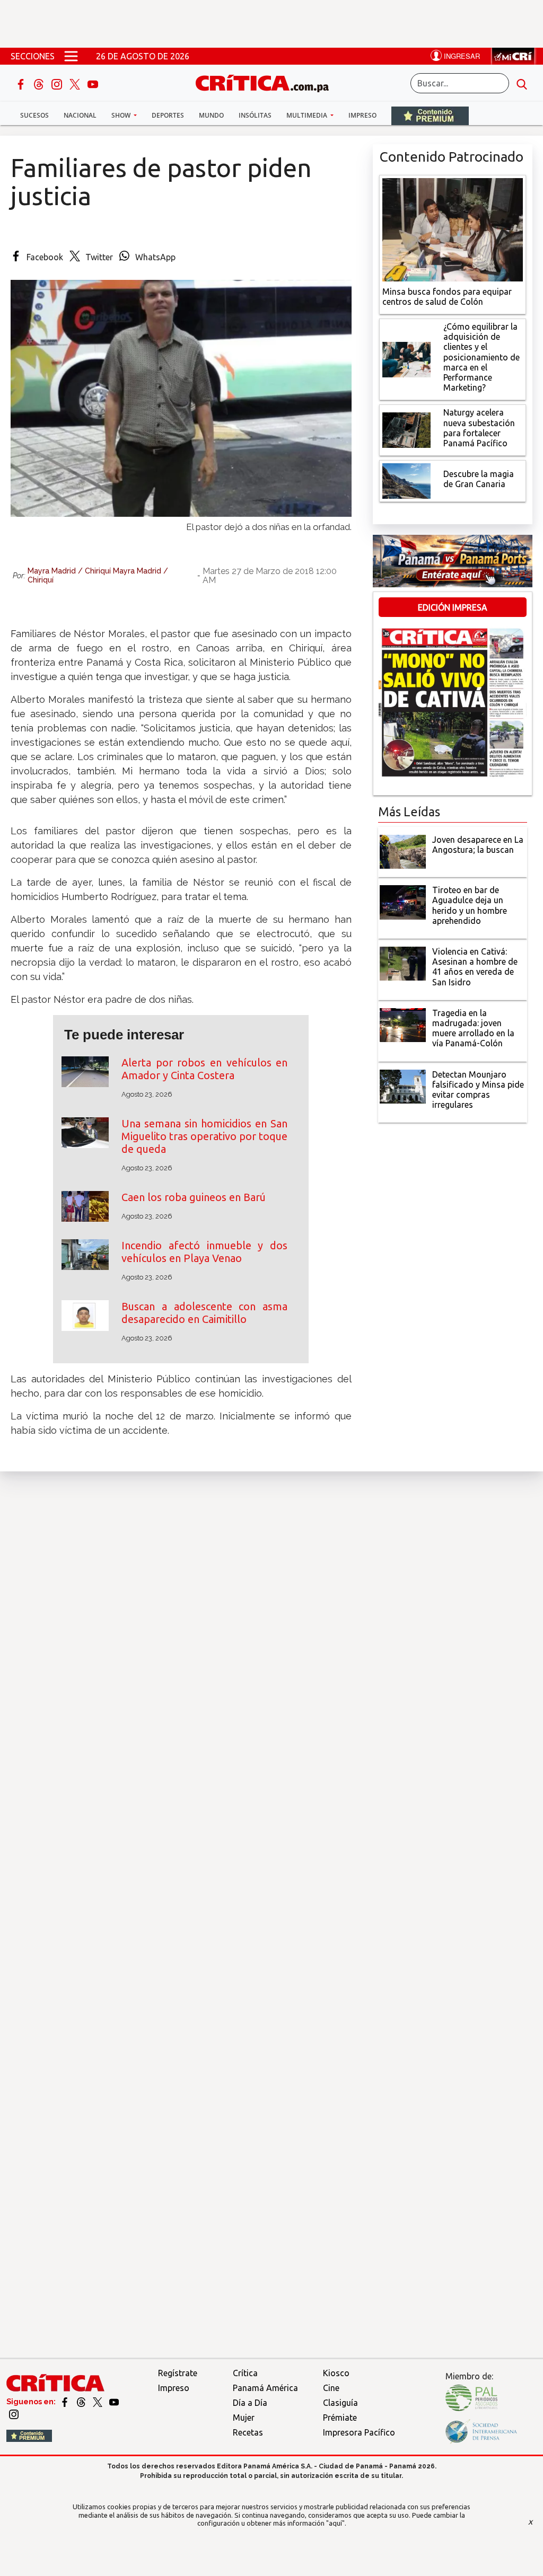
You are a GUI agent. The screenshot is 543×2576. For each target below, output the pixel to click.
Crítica (245, 2373)
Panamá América (265, 2388)
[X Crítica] (76, 83)
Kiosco (336, 2373)
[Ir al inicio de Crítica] (267, 82)
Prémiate (340, 2418)
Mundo (211, 115)
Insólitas (255, 115)
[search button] (522, 83)
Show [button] (122, 115)
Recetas (248, 2432)
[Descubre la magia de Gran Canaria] (407, 480)
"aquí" (335, 2523)
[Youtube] (93, 83)
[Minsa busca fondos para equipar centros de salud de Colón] (453, 228)
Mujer (244, 2418)
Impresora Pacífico (359, 2432)
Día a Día (250, 2403)
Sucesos (34, 115)
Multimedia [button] (308, 115)
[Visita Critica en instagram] (14, 2414)
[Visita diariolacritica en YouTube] (114, 2402)
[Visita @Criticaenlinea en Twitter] (82, 2402)
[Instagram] (58, 83)
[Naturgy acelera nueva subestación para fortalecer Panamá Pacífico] (407, 429)
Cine (331, 2388)
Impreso (362, 115)
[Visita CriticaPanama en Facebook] (65, 2402)
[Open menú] (71, 56)
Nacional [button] (80, 115)
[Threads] (40, 83)
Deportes (168, 115)
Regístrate (178, 2373)
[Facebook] (22, 83)
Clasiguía (340, 2403)
